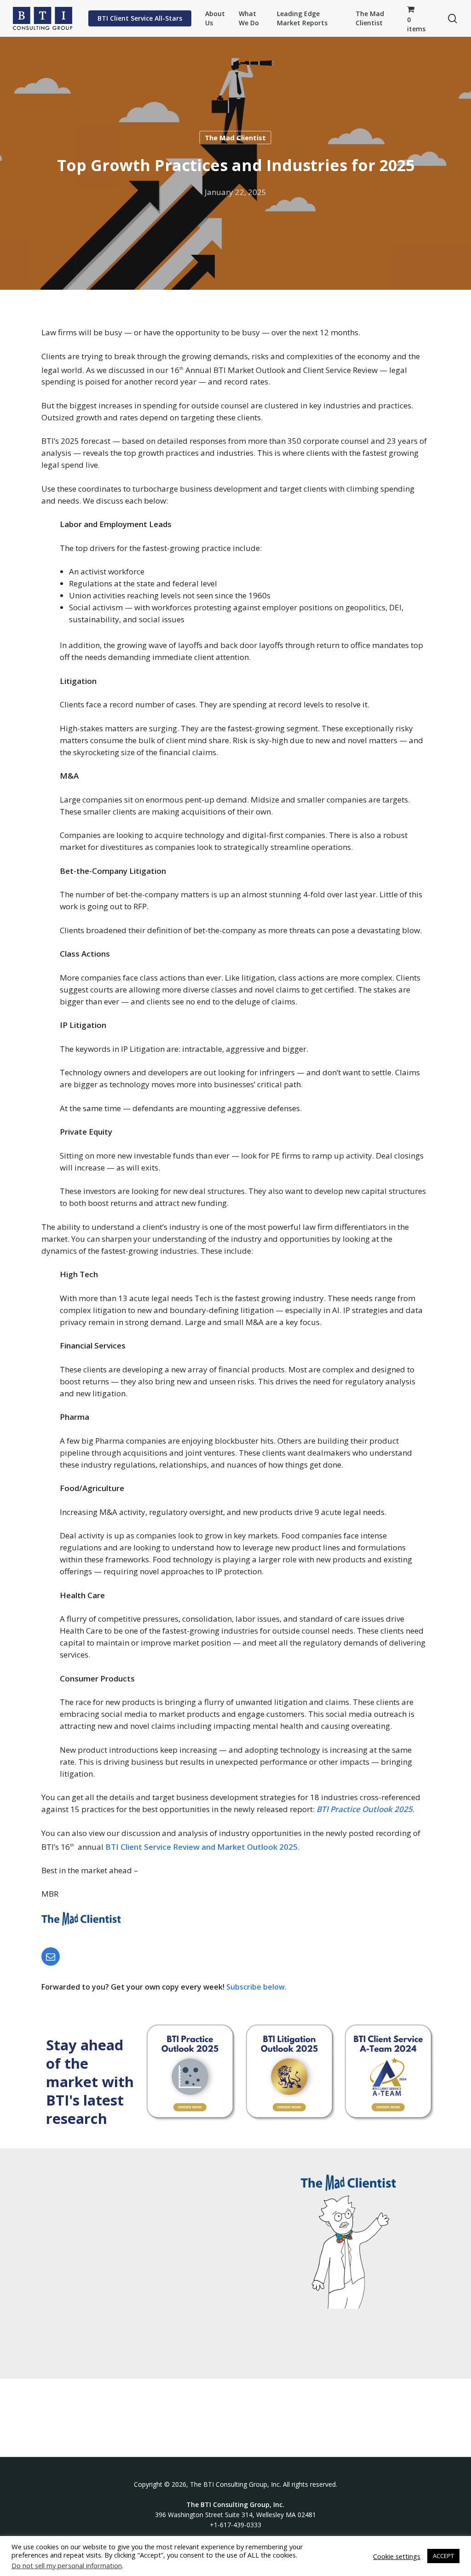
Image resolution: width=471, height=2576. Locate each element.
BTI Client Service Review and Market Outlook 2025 (201, 1846)
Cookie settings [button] (397, 2556)
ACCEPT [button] (443, 2556)
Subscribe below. (257, 1987)
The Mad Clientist (235, 138)
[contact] (52, 1956)
